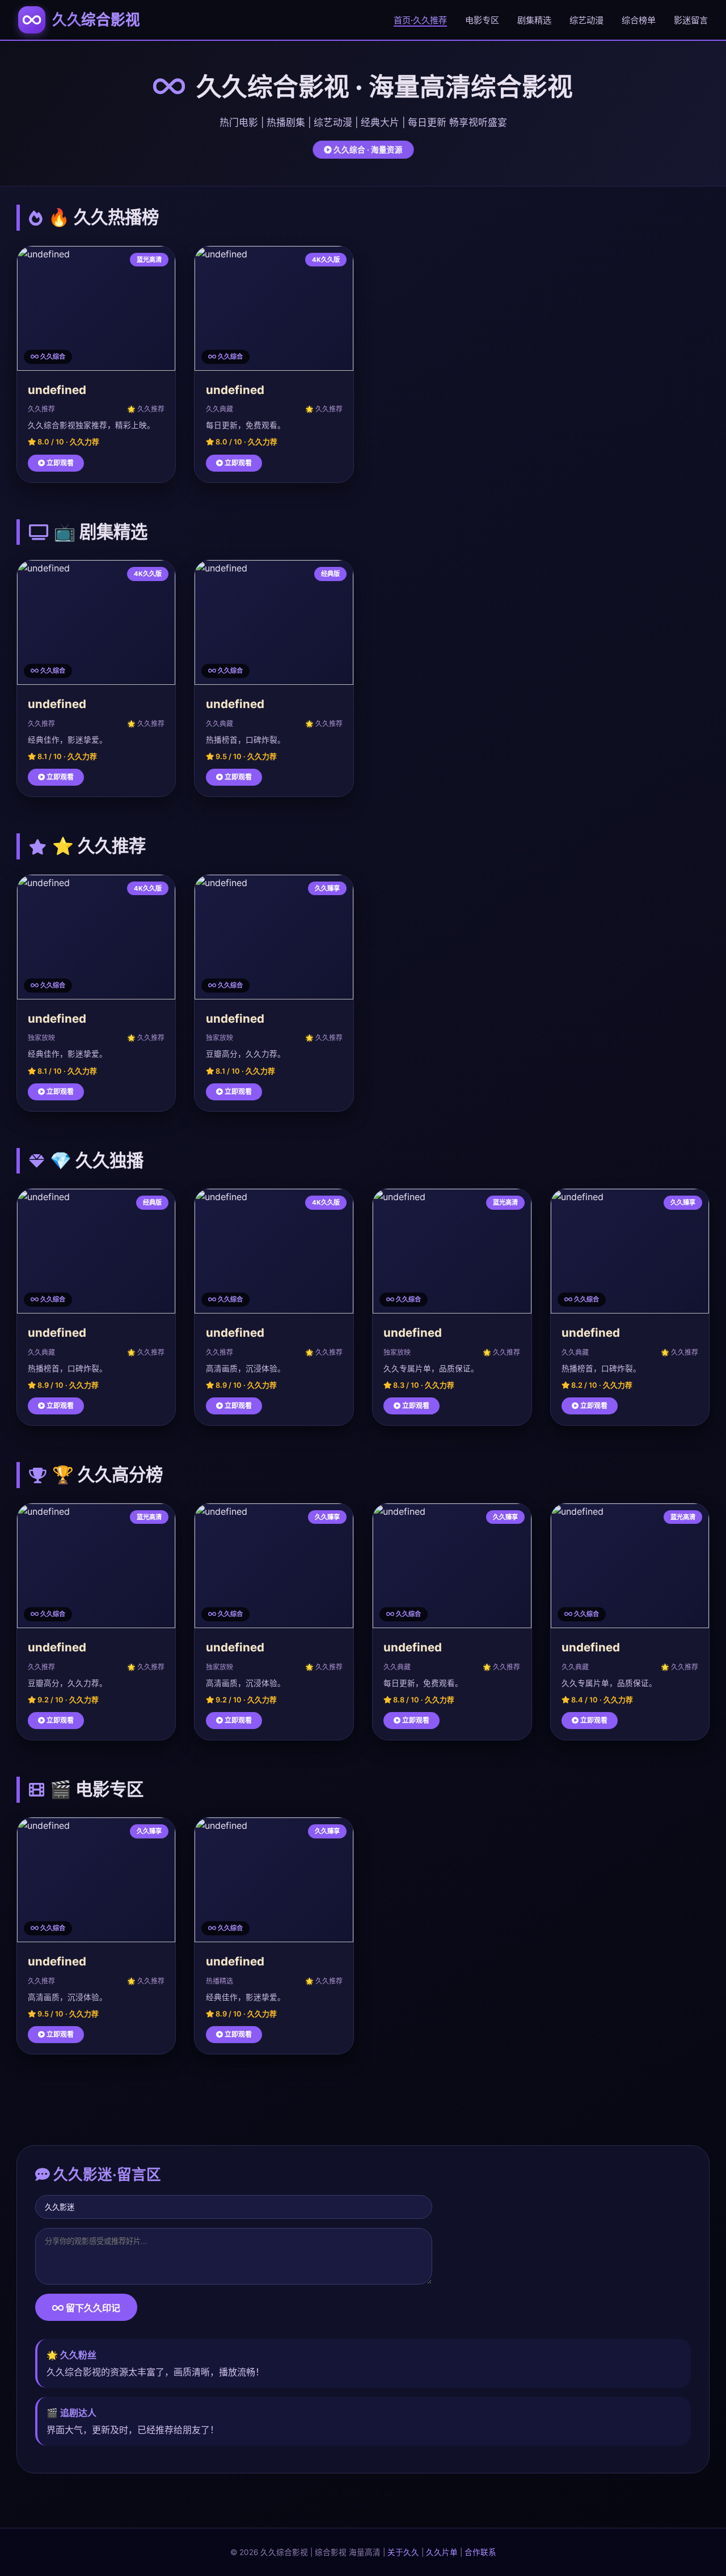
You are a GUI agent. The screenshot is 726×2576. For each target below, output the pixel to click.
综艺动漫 (586, 20)
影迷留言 (691, 20)
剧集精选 (534, 20)
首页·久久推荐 (420, 20)
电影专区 (482, 20)
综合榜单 (639, 20)
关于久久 (403, 2552)
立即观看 (59, 463)
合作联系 (480, 2552)
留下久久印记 (92, 2308)
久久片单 (442, 2552)
